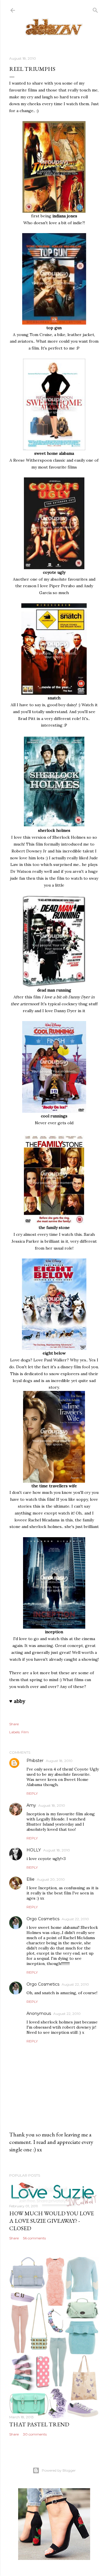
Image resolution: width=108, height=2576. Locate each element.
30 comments (35, 2434)
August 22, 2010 (75, 1919)
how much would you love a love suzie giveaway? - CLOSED (52, 2221)
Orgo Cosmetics (43, 1919)
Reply (32, 1793)
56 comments (34, 2238)
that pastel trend (39, 2424)
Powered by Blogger (59, 2470)
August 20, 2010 (51, 1879)
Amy (31, 1805)
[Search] (95, 9)
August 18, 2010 (59, 1761)
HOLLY (34, 1850)
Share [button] (14, 1724)
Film (25, 1732)
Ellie (31, 1879)
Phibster (35, 1761)
